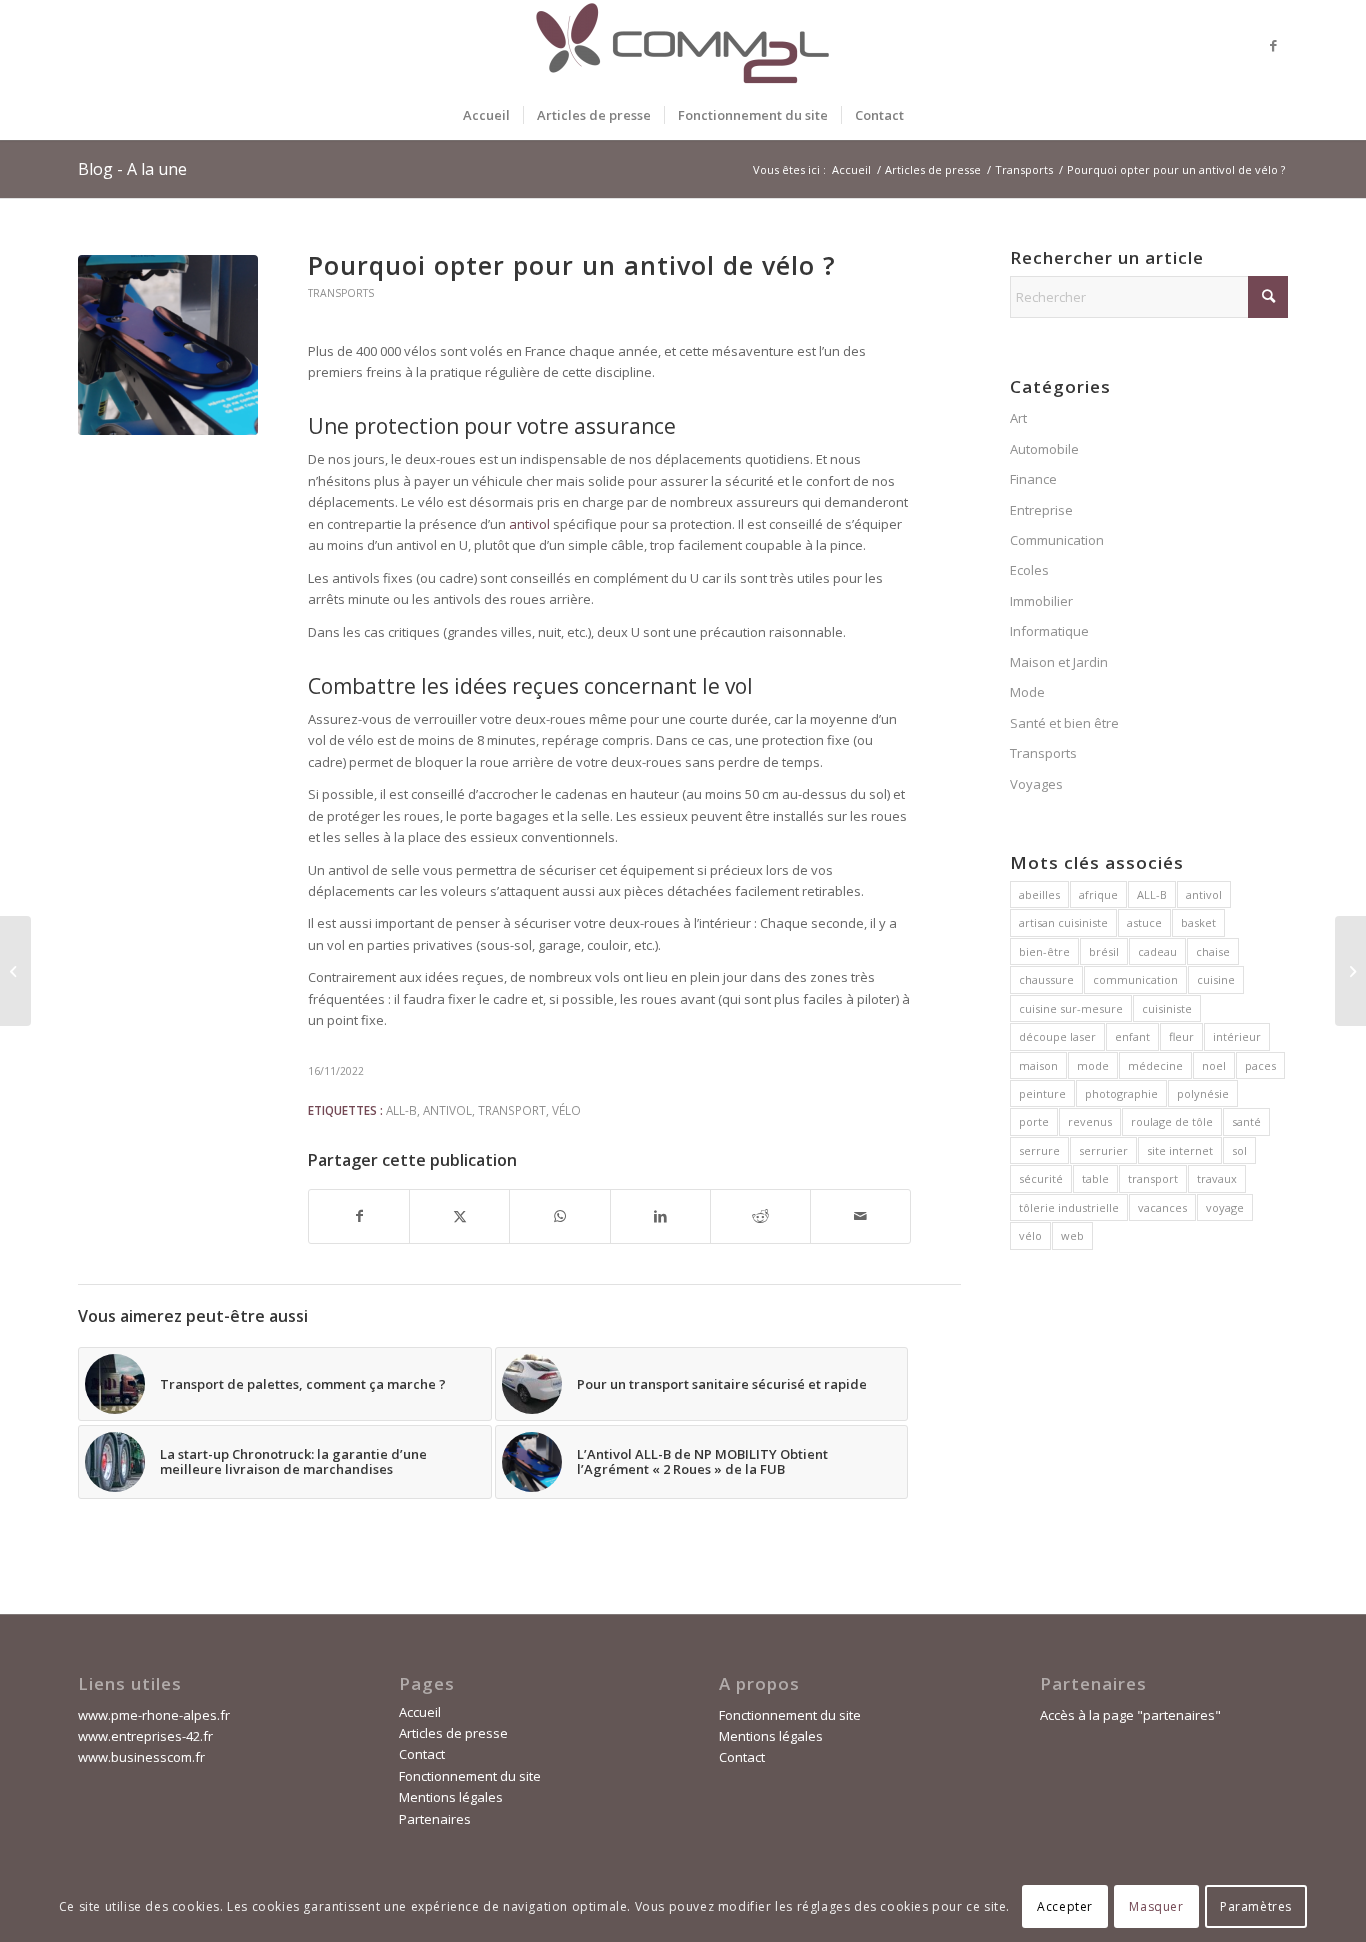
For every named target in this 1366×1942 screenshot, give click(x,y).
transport (512, 1110)
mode (1093, 1065)
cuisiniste (1167, 1008)
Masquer (1156, 1906)
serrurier (1103, 1150)
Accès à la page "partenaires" (1130, 1715)
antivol (447, 1110)
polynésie (1203, 1093)
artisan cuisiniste (1063, 922)
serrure (1039, 1150)
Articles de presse (453, 1733)
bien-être (1044, 951)
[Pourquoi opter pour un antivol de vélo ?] (168, 345)
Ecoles (1029, 570)
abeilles (1039, 894)
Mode (1027, 692)
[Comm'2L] (683, 45)
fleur (1181, 1036)
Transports (341, 293)
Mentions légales (451, 1797)
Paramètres (1256, 1906)
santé (1246, 1121)
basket (1198, 922)
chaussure (1046, 979)
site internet (1180, 1150)
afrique (1098, 894)
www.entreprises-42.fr (145, 1736)
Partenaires (435, 1819)
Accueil (420, 1712)
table (1095, 1178)
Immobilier (1041, 601)
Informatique (1049, 631)
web (1072, 1235)
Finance (1033, 479)
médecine (1155, 1065)
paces (1260, 1065)
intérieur (1237, 1036)
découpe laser (1057, 1036)
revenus (1090, 1121)
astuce (1144, 922)
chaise (1213, 951)
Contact (422, 1754)
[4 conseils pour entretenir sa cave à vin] (1350, 971)
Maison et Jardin (1059, 662)
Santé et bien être (1064, 723)
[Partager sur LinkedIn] (660, 1216)
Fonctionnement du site (470, 1776)
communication (1135, 979)
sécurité (1041, 1178)
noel (1214, 1065)
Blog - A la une (132, 169)
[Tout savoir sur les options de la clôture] (15, 971)
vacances (1162, 1207)
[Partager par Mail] (860, 1216)
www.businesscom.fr (141, 1757)
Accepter (1065, 1906)
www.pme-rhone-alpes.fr (154, 1715)
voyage (1225, 1207)
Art (1018, 418)
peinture (1042, 1093)
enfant (1132, 1036)
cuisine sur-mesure (1071, 1008)
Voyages (1036, 784)
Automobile (1044, 449)
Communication (1057, 540)
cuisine (1216, 979)
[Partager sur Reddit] (760, 1216)
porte (1034, 1121)
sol (1239, 1150)
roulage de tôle (1172, 1121)
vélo (566, 1110)
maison (1038, 1065)
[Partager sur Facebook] (359, 1216)
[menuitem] (486, 115)
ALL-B (401, 1110)
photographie (1121, 1093)
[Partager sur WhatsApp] (559, 1216)
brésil (1104, 951)
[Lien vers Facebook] (1273, 45)
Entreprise (1041, 510)
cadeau (1157, 951)
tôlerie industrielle (1069, 1207)
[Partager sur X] (459, 1216)
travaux (1217, 1178)
